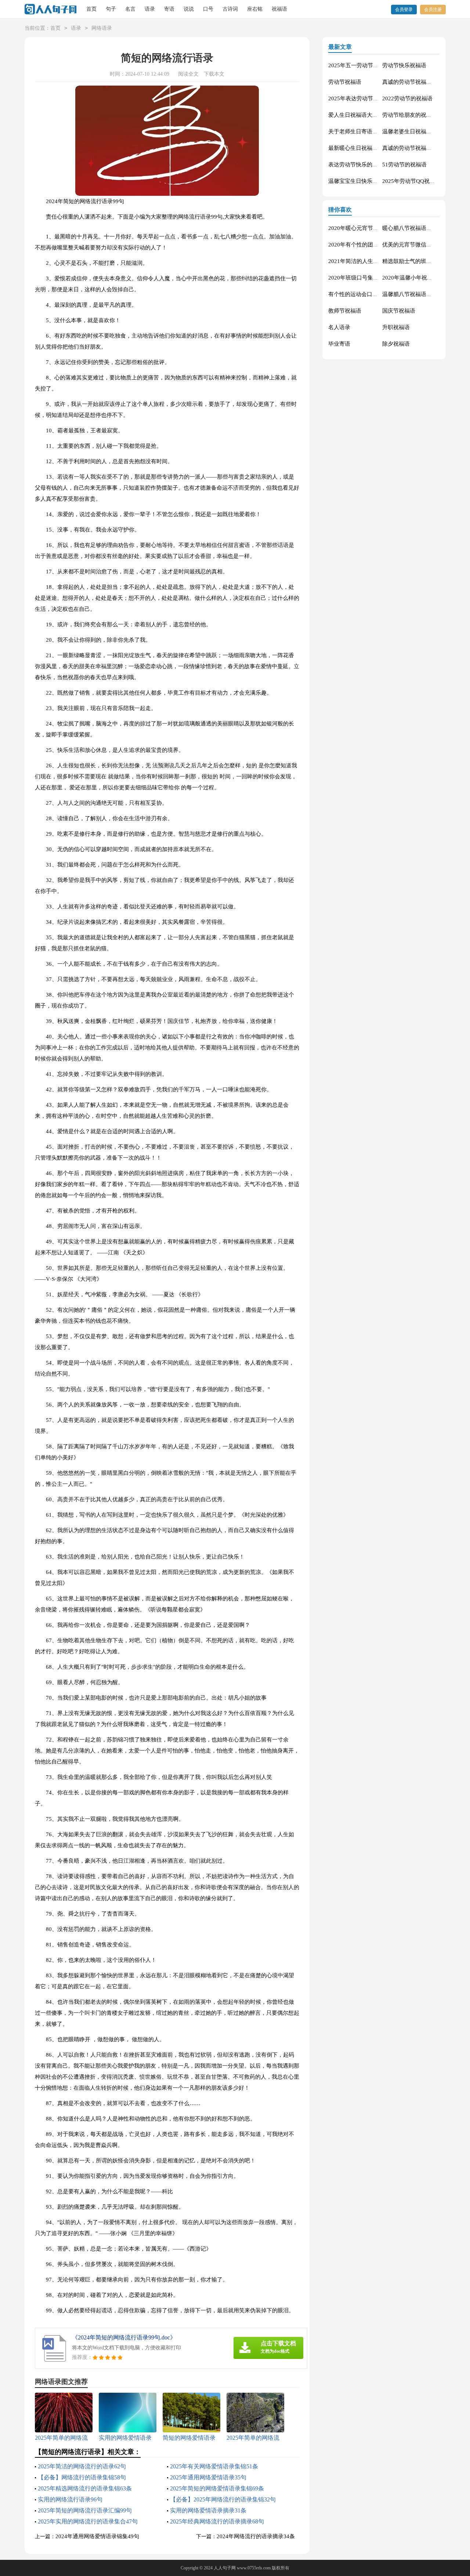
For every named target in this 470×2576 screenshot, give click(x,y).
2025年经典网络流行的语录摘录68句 (217, 2521)
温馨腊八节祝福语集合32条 (415, 294)
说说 (189, 9)
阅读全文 (188, 74)
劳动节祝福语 (345, 82)
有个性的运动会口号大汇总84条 (367, 294)
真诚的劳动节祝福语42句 (413, 148)
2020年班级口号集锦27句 (359, 278)
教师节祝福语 (345, 311)
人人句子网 (225, 2568)
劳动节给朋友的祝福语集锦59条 (421, 115)
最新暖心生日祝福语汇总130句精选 (371, 148)
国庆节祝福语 (399, 311)
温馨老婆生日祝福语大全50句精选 (424, 131)
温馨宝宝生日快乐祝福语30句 (364, 181)
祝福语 (279, 9)
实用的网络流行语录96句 (70, 2499)
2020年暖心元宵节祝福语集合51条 (370, 228)
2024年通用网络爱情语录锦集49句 (97, 2536)
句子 (111, 9)
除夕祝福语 (396, 344)
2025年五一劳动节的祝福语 (362, 65)
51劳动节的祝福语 (404, 165)
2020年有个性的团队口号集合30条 (370, 245)
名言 (130, 9)
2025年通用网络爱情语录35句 (208, 2477)
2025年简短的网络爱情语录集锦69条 (217, 2488)
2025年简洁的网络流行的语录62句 (82, 2466)
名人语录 (339, 327)
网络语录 (102, 28)
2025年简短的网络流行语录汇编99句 (85, 2510)
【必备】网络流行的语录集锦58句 (82, 2477)
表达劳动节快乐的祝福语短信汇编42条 (375, 165)
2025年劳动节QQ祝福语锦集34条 (423, 181)
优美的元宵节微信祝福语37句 (418, 245)
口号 (208, 9)
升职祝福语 (396, 327)
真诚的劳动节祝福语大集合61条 (421, 82)
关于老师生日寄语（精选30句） (367, 131)
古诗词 (230, 9)
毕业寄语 (339, 344)
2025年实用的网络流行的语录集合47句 (88, 2521)
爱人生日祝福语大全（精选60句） (370, 115)
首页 (91, 9)
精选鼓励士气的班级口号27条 (418, 261)
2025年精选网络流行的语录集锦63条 (85, 2488)
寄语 (169, 9)
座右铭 (255, 9)
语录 (150, 9)
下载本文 (214, 74)
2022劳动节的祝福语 (407, 98)
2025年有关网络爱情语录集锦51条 (214, 2466)
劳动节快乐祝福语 (404, 65)
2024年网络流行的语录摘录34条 (256, 2536)
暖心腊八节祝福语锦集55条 (415, 228)
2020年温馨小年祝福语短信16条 (421, 278)
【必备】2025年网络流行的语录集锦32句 (223, 2499)
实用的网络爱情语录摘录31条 (208, 2510)
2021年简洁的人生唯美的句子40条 (370, 261)
